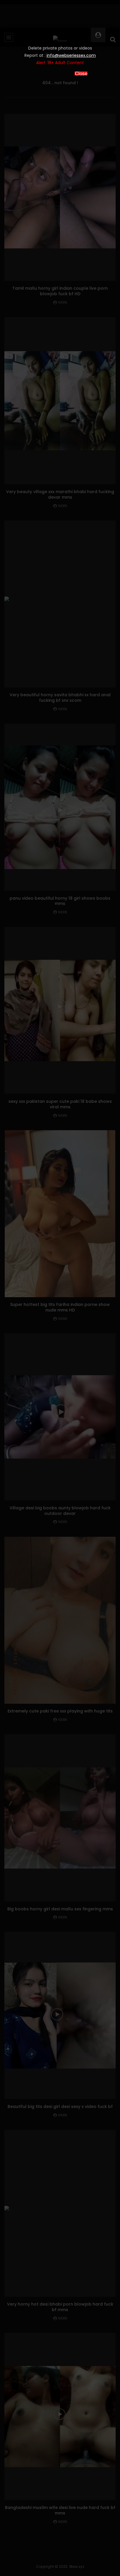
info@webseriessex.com (71, 55)
